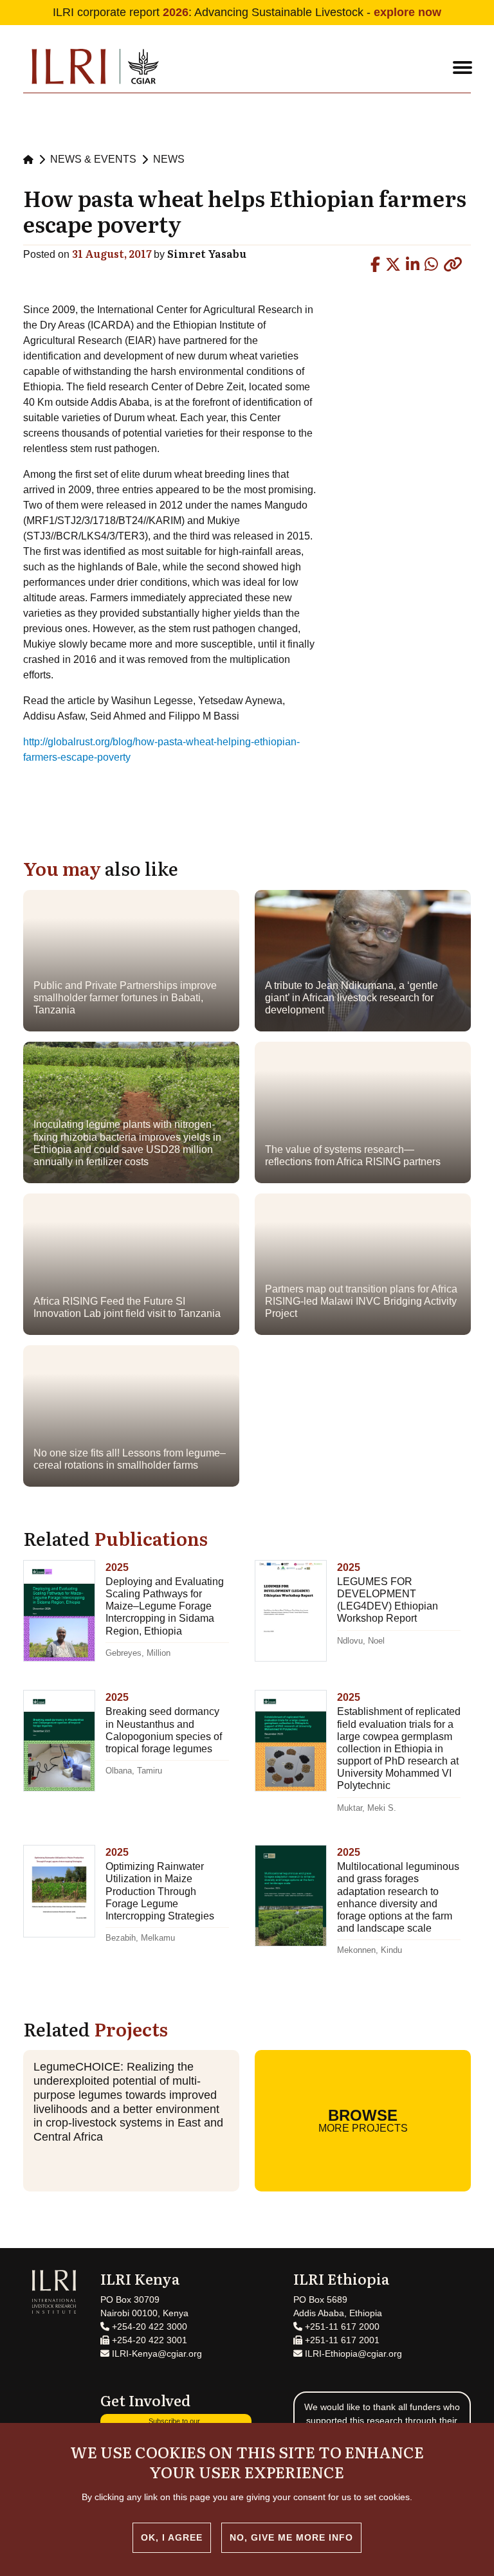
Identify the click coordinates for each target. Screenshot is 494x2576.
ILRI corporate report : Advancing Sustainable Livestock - (247, 12)
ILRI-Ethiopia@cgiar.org (352, 2354)
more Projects (363, 2120)
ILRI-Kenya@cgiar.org (156, 2354)
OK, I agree (172, 2537)
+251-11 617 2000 (341, 2327)
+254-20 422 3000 (148, 2327)
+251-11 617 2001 (341, 2340)
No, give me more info (291, 2537)
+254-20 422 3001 (148, 2340)
